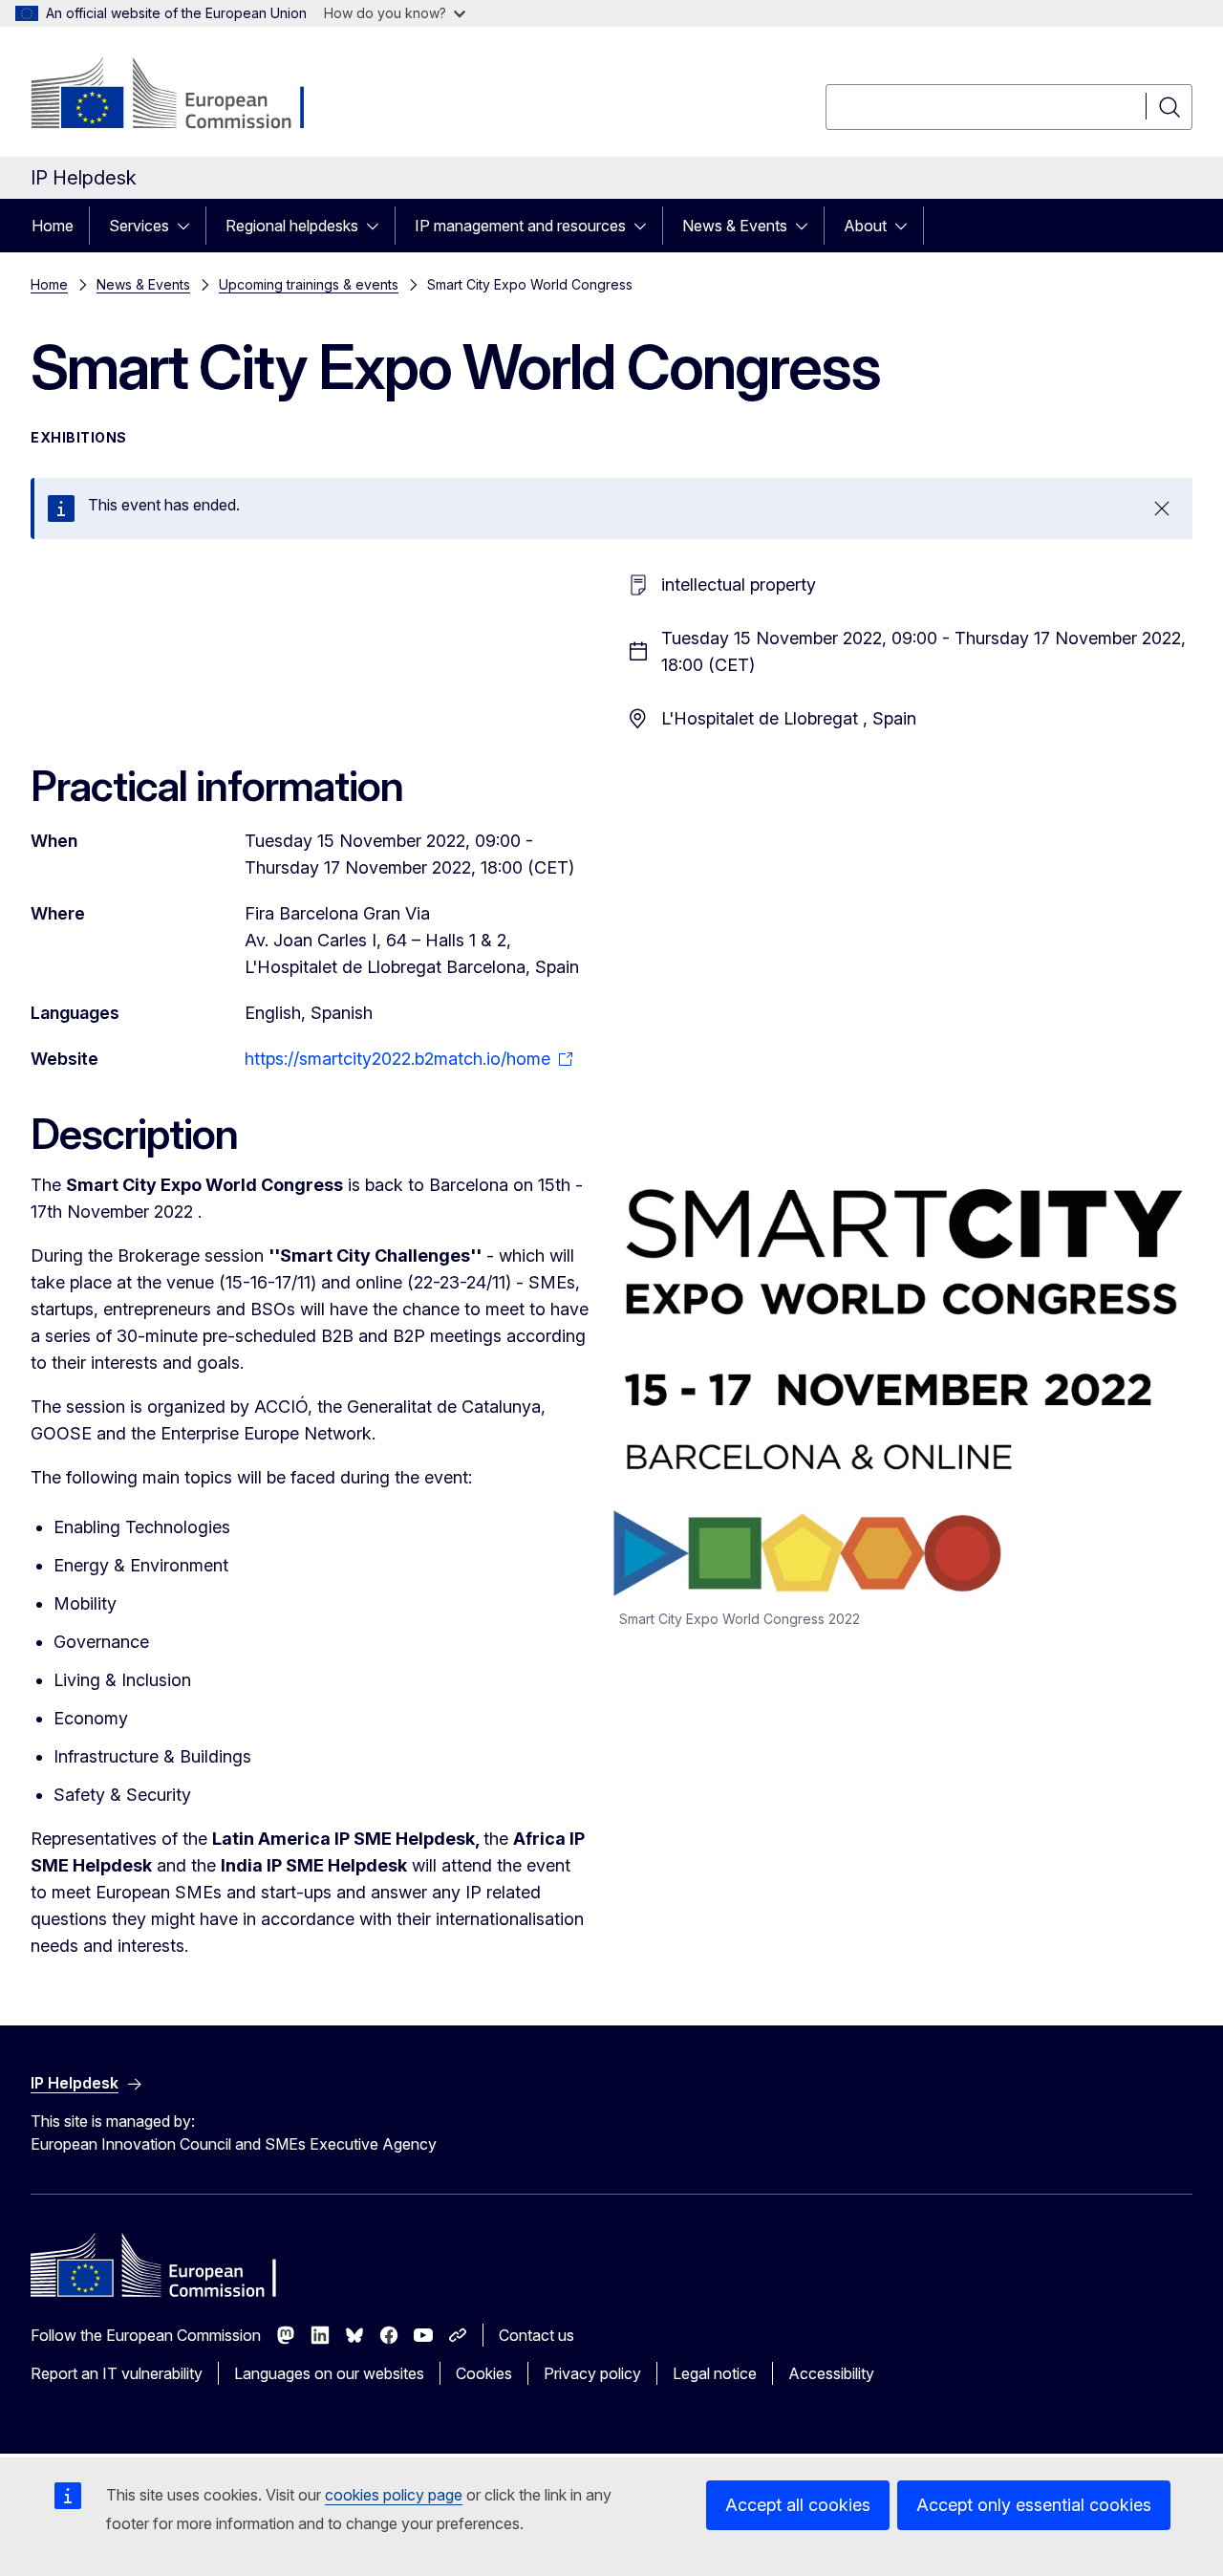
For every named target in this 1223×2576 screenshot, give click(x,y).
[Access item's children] (189, 226)
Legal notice (715, 2373)
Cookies (484, 2373)
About (865, 226)
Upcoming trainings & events (309, 284)
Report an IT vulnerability (117, 2373)
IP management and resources (520, 226)
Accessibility (831, 2373)
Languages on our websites (329, 2373)
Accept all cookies (798, 2505)
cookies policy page (394, 2495)
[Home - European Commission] (185, 96)
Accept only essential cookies (1034, 2505)
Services (139, 226)
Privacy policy (592, 2373)
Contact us (536, 2335)
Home (53, 226)
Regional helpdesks (292, 226)
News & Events (735, 226)
